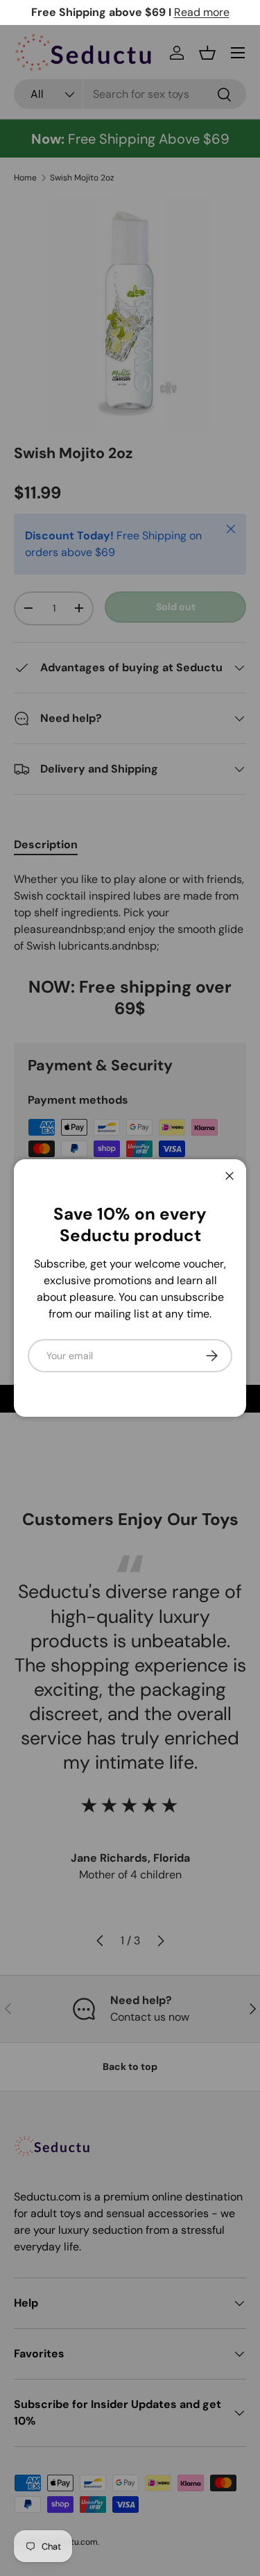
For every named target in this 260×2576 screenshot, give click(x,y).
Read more (202, 12)
